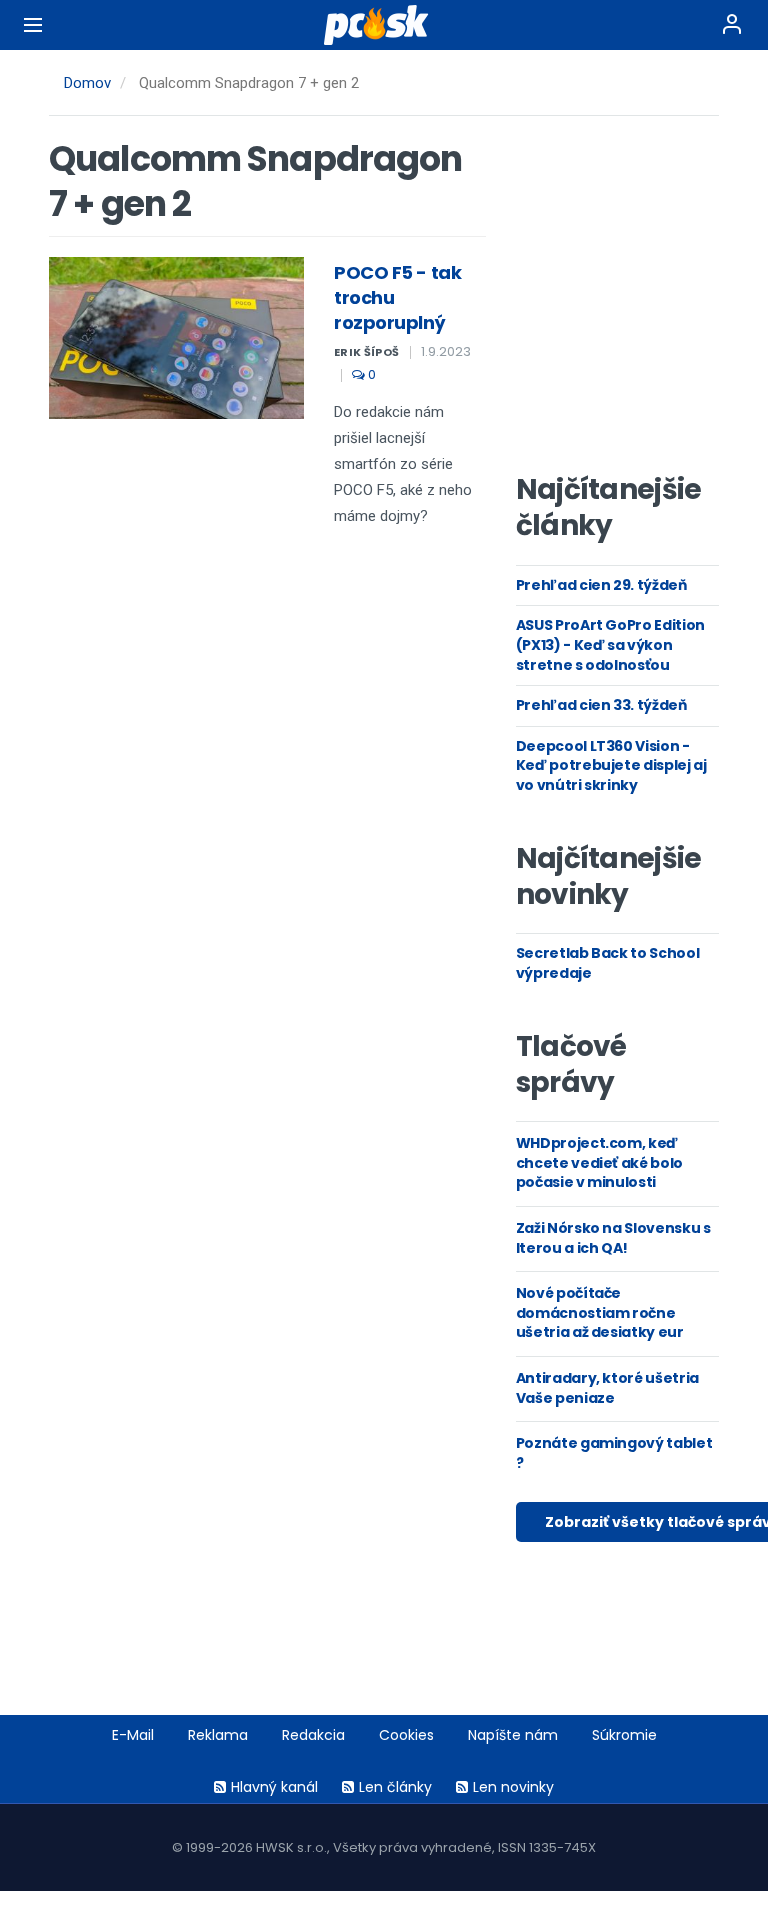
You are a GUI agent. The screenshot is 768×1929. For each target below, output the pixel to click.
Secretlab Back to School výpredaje (608, 963)
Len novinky (513, 1787)
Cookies (406, 1735)
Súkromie (624, 1735)
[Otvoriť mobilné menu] (33, 25)
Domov (87, 83)
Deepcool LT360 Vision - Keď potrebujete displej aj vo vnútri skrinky (611, 765)
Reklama (218, 1735)
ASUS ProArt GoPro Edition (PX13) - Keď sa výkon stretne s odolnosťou (610, 644)
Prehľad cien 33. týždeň (601, 705)
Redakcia (313, 1735)
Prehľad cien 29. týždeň (601, 585)
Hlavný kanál (274, 1787)
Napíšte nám (513, 1735)
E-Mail (133, 1735)
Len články (395, 1787)
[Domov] (384, 25)
